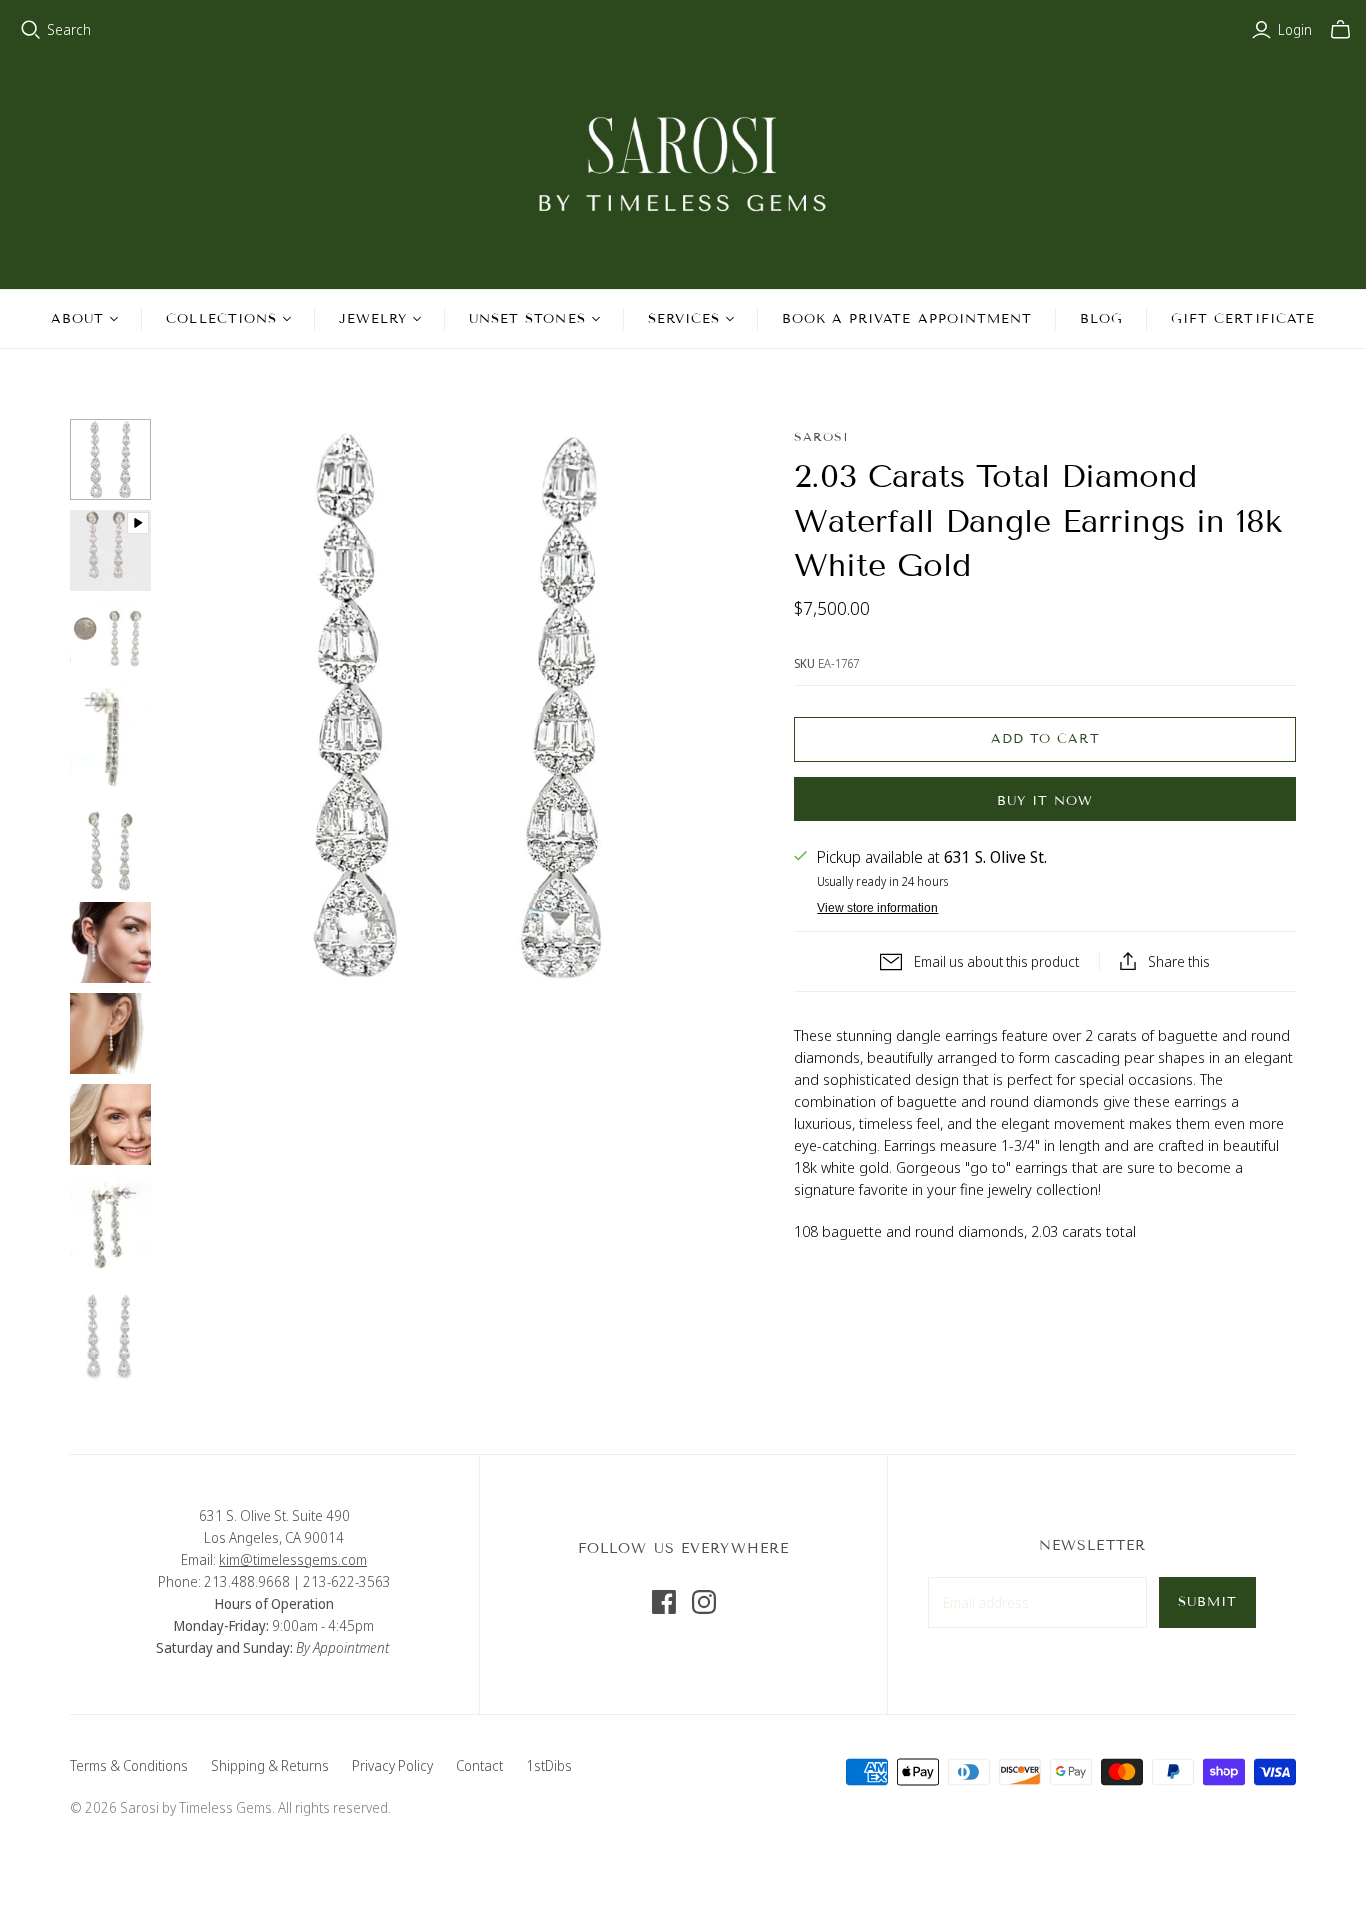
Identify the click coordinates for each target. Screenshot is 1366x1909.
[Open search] (31, 30)
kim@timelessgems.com (293, 1559)
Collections (221, 319)
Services (684, 319)
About (77, 319)
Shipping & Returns (270, 1765)
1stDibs (549, 1765)
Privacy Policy (392, 1765)
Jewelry (373, 319)
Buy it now (1045, 801)
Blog (1101, 319)
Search (69, 29)
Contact (479, 1765)
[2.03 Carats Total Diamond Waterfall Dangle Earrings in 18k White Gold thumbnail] (110, 459)
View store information (877, 908)
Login (1295, 29)
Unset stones (527, 319)
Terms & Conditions (129, 1765)
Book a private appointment (907, 319)
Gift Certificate (1243, 319)
